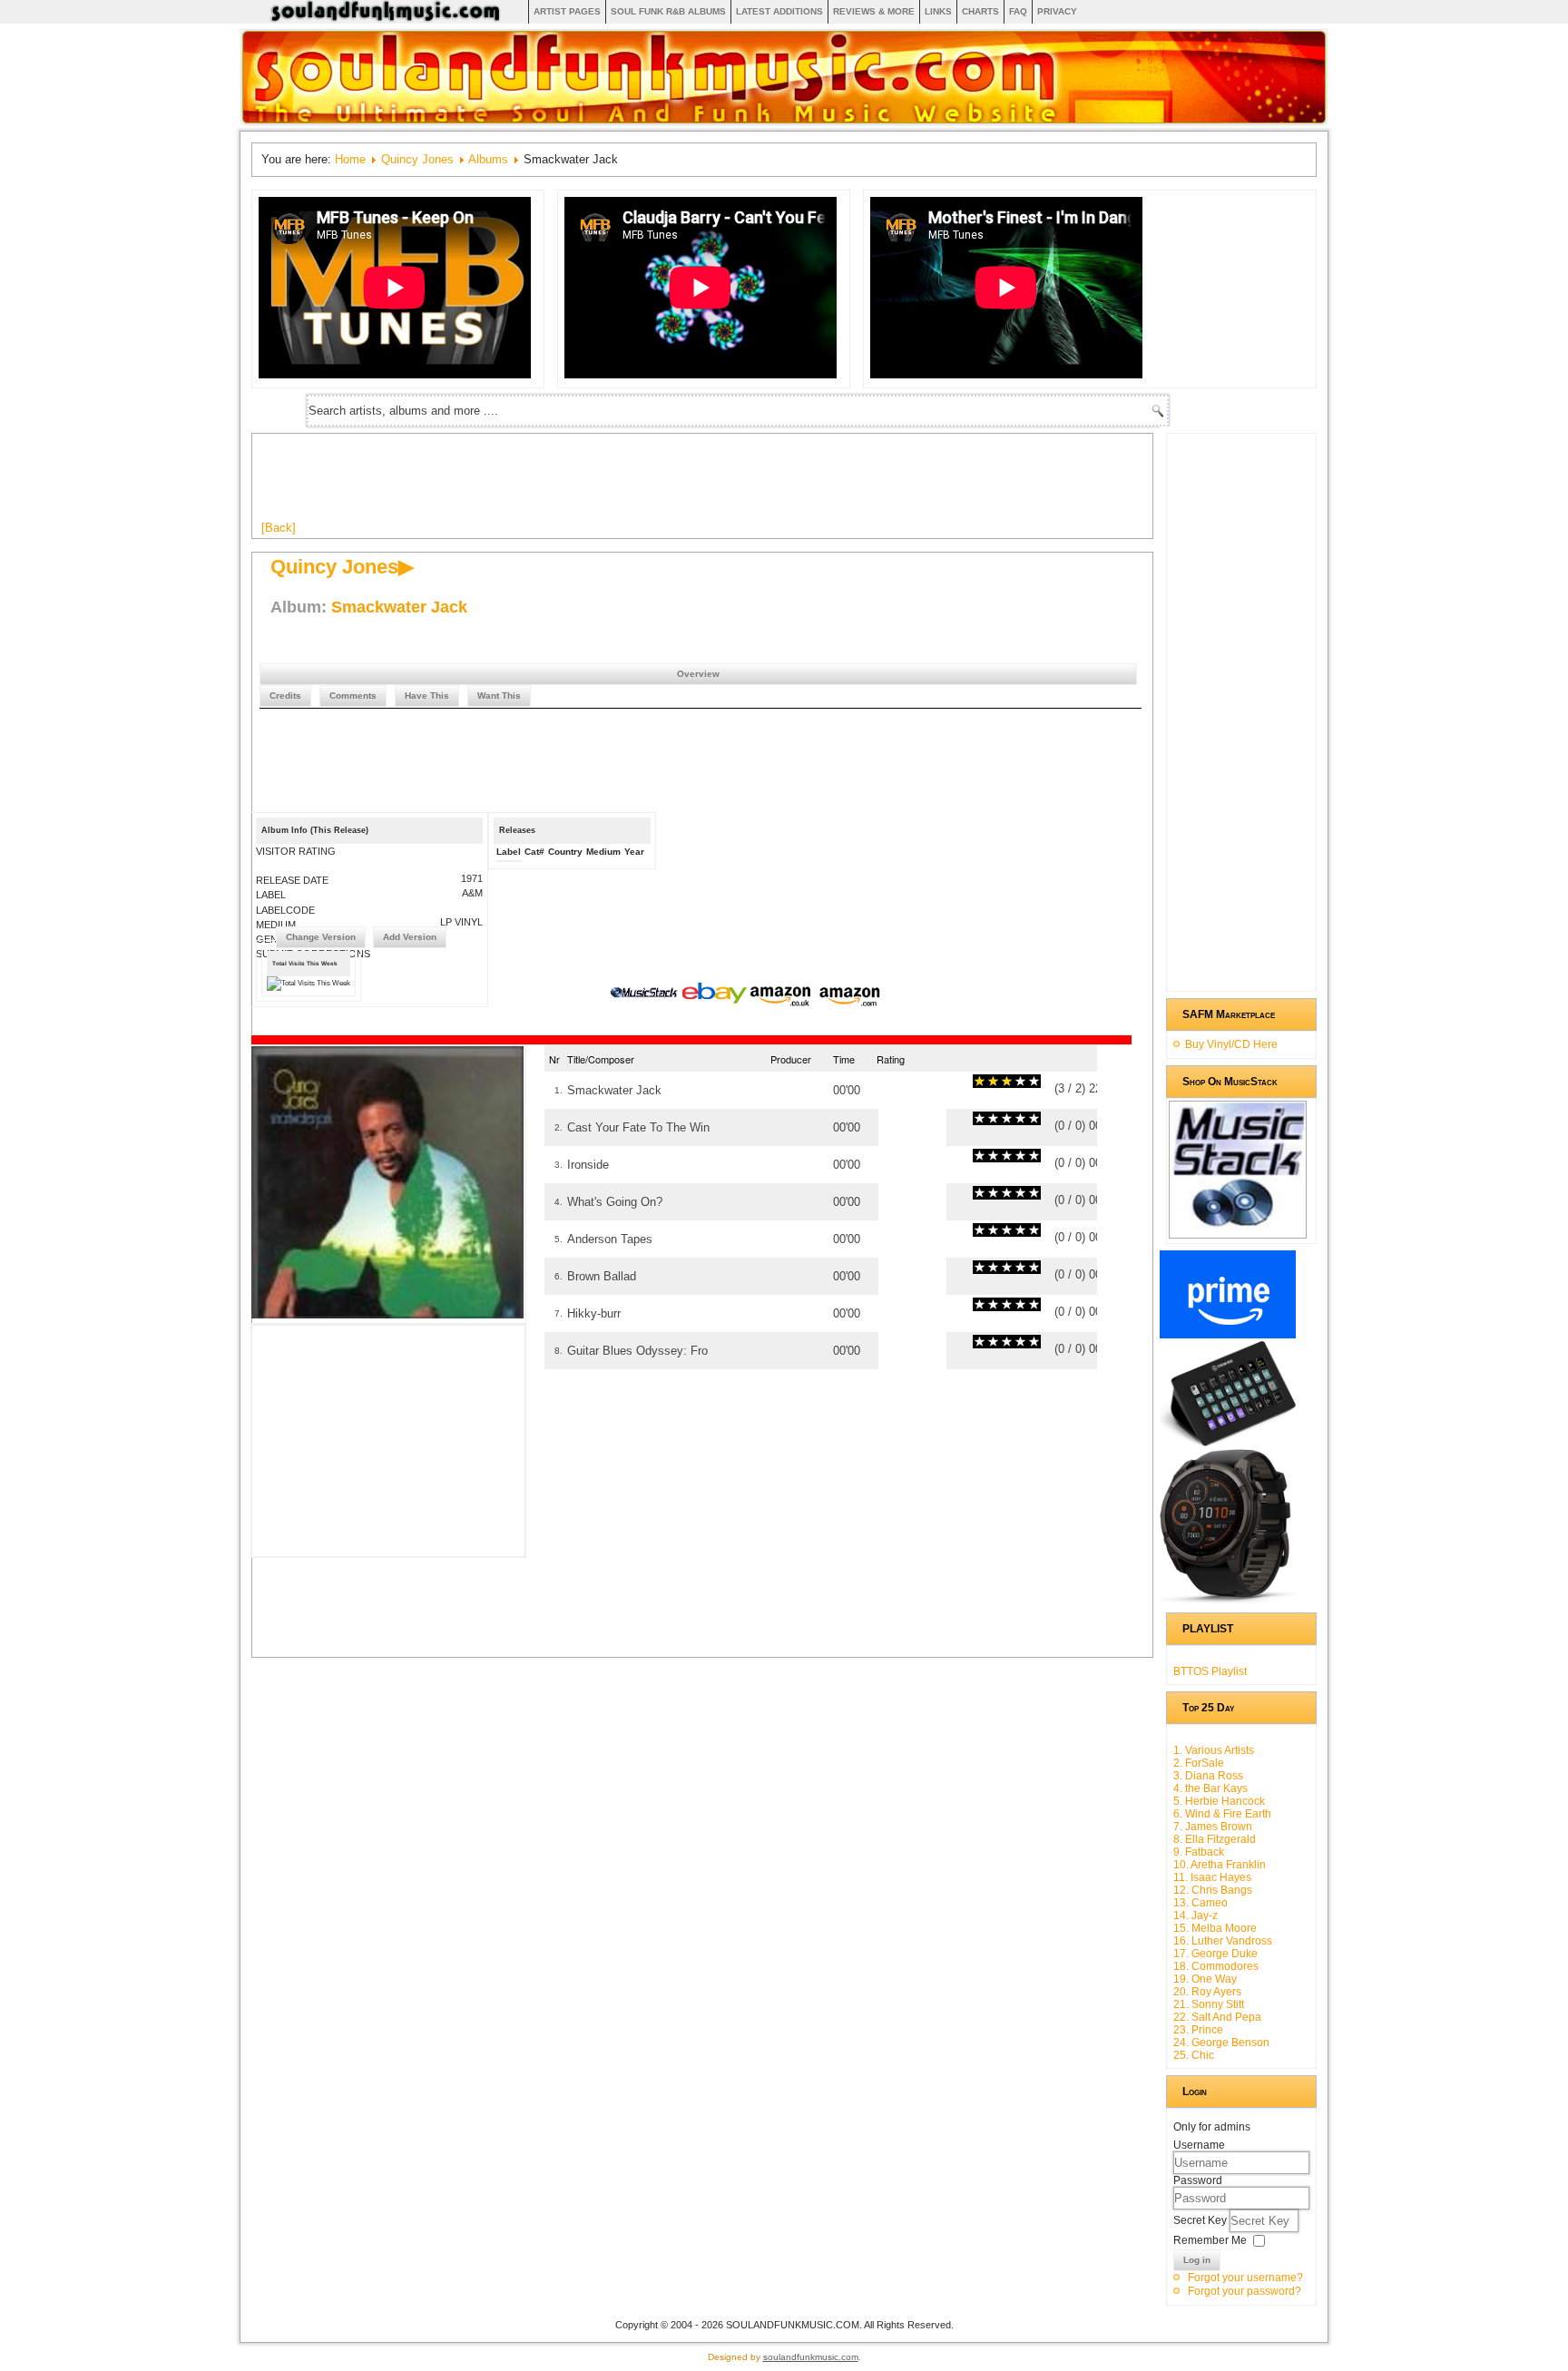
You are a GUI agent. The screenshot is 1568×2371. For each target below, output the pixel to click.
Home (350, 159)
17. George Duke (1215, 1954)
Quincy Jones (417, 159)
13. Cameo (1200, 1903)
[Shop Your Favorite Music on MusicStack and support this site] (1238, 1230)
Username (1199, 2145)
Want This (499, 696)
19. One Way (1205, 1979)
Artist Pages (567, 11)
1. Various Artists (1214, 1750)
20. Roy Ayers (1207, 1992)
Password (1198, 2180)
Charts (980, 11)
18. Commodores (1216, 1966)
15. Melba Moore (1215, 1928)
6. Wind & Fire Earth (1222, 1814)
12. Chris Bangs (1213, 1890)
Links (938, 11)
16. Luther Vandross (1223, 1941)
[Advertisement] (592, 484)
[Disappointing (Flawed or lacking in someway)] (986, 1081)
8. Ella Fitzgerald (1215, 1839)
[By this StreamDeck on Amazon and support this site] (1228, 1443)
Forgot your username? (1245, 2278)
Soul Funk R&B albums (668, 11)
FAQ (1018, 11)
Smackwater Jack (399, 607)
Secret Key (1201, 2220)
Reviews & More (874, 11)
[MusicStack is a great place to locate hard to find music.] (646, 995)
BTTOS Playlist (1210, 1671)
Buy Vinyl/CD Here (1231, 1044)
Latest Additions (779, 11)
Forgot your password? (1245, 2291)
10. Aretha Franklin (1220, 1865)
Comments (353, 696)
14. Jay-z (1196, 1915)
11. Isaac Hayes (1212, 1877)
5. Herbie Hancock (1219, 1801)
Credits (285, 696)
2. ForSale (1199, 1763)
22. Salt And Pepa (1217, 2017)
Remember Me (1210, 2240)
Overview (698, 674)
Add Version (410, 937)
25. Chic (1194, 2055)
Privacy (1057, 11)
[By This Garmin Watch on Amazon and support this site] (1228, 1600)
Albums (488, 159)
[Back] (279, 528)
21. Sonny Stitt (1209, 2004)
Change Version (321, 937)
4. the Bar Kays (1210, 1788)
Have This (427, 696)
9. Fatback (1199, 1852)
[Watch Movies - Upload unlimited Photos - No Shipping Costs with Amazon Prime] (1228, 1335)
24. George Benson (1221, 2043)
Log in (1197, 2260)
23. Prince (1198, 2030)
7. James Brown (1213, 1827)
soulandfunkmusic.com (811, 2357)
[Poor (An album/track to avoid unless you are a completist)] (980, 1081)
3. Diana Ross (1208, 1776)
